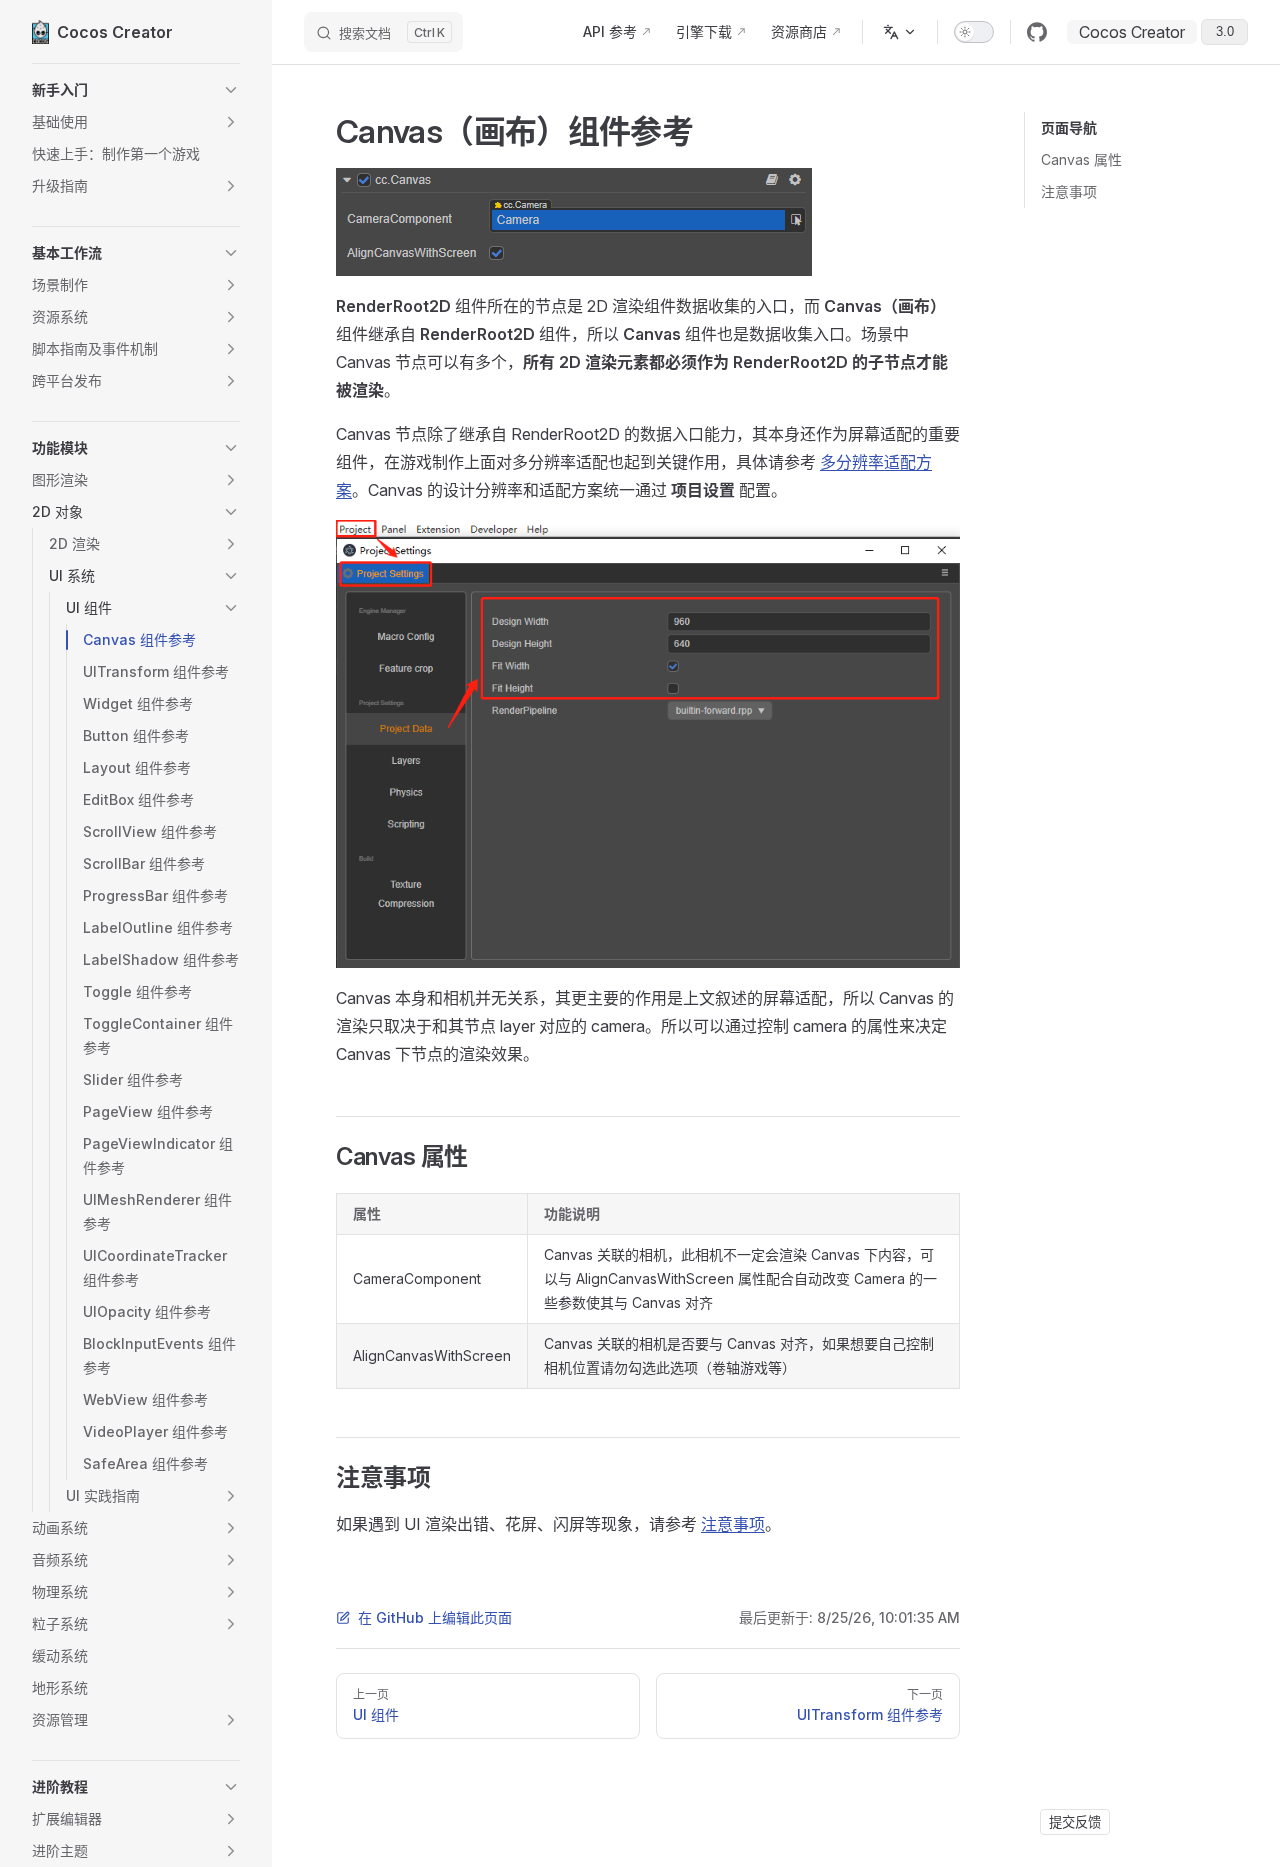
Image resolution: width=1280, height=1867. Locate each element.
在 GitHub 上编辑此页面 (435, 1617)
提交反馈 (1075, 1822)
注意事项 (1069, 191)
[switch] (974, 32)
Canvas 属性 (1081, 159)
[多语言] (900, 32)
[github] (1037, 32)
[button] (136, 90)
